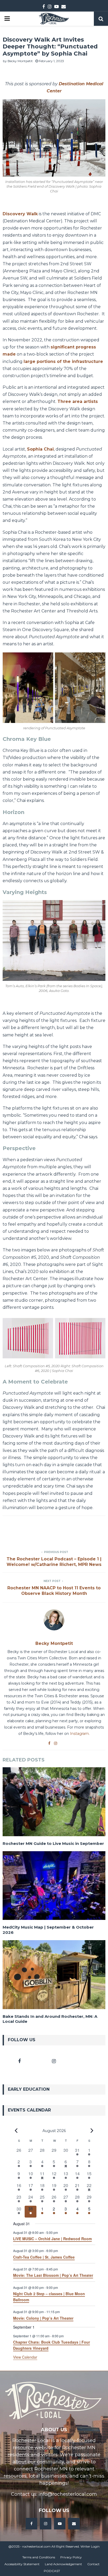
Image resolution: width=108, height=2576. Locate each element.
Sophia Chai (40, 449)
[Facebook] (31, 2524)
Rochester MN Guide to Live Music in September (53, 1843)
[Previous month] (16, 2130)
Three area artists (78, 401)
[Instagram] (46, 2524)
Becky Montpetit (20, 61)
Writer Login (90, 2546)
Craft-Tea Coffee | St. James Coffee (44, 2257)
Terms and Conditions (39, 2557)
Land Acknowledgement (63, 2564)
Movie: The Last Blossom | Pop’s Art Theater (53, 2275)
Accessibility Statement (22, 2564)
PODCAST (52, 2571)
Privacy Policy (71, 2557)
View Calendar (25, 2357)
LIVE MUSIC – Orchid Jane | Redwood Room (52, 2239)
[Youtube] (60, 2524)
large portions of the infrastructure (63, 361)
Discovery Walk (20, 214)
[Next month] (92, 2130)
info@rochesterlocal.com (68, 2494)
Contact (93, 2564)
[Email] (74, 2524)
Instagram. (80, 1734)
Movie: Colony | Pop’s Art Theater (43, 2318)
